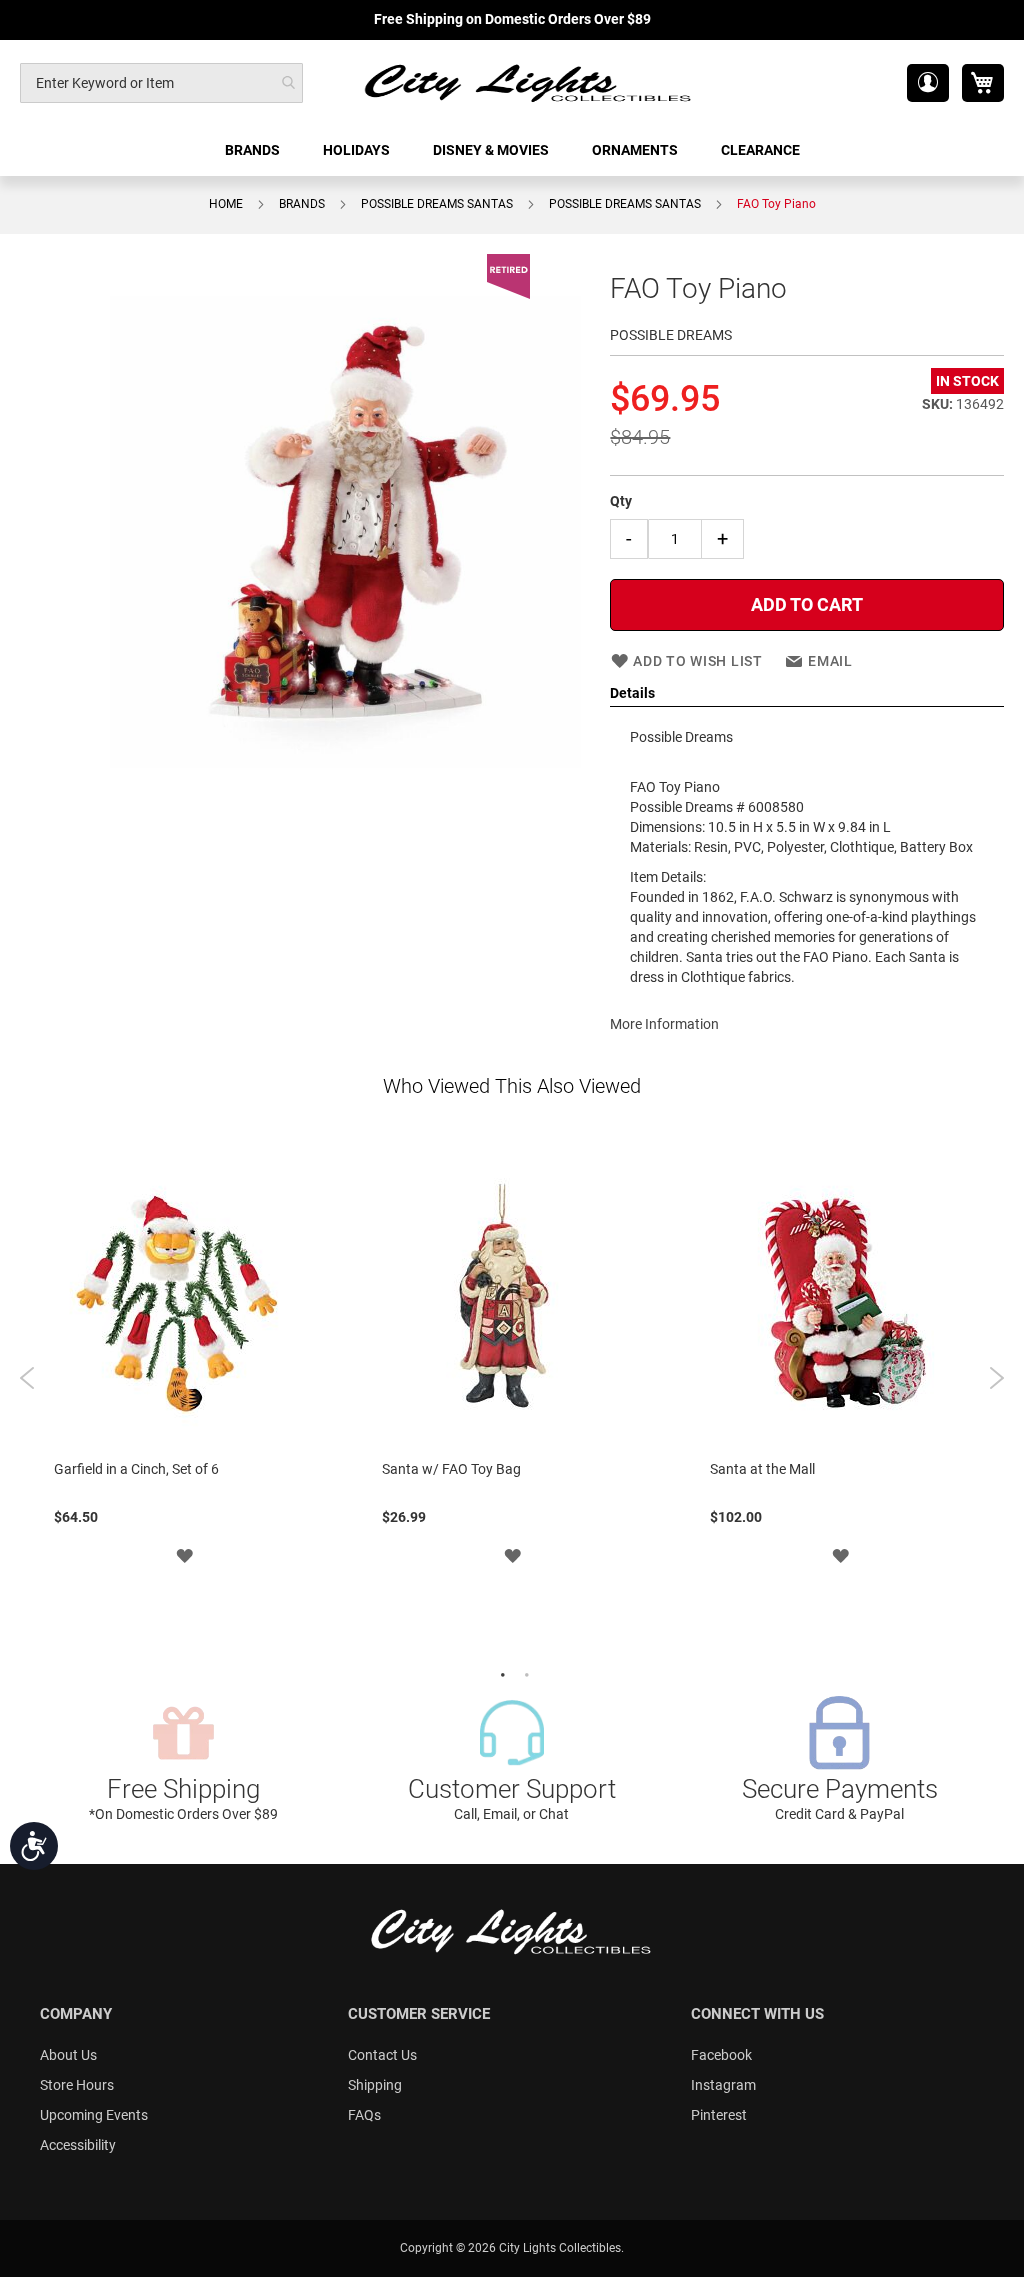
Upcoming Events (94, 2115)
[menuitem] (254, 150)
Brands (302, 204)
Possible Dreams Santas (437, 204)
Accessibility (78, 2145)
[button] (928, 83)
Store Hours (77, 2085)
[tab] (807, 694)
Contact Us (382, 2055)
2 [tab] (524, 1673)
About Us (68, 2055)
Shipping (375, 2085)
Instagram (723, 2085)
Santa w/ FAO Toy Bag (451, 1469)
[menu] (512, 150)
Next (996, 1378)
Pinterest (719, 2115)
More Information (664, 1024)
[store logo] (529, 82)
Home (226, 204)
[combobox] (161, 83)
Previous (27, 1378)
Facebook (721, 2055)
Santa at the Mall (762, 1469)
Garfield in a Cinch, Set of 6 (136, 1469)
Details (632, 693)
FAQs (364, 2115)
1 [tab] (500, 1673)
